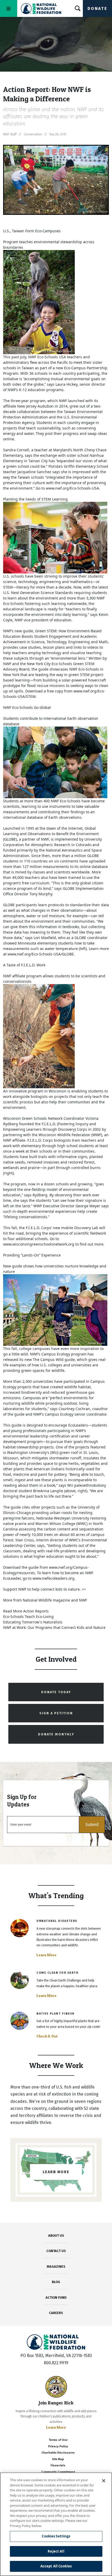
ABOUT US (56, 2236)
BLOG (56, 2282)
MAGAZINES (56, 2266)
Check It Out (47, 2036)
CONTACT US (56, 2251)
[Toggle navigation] (9, 8)
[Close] (104, 2481)
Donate (97, 8)
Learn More (46, 1955)
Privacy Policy (58, 2446)
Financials (58, 2465)
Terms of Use (58, 2440)
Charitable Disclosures (58, 2453)
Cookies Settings (56, 2536)
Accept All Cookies (56, 2566)
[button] (92, 1825)
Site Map (58, 2459)
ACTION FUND (56, 2297)
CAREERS (56, 2313)
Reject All (56, 2551)
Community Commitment (58, 2472)
